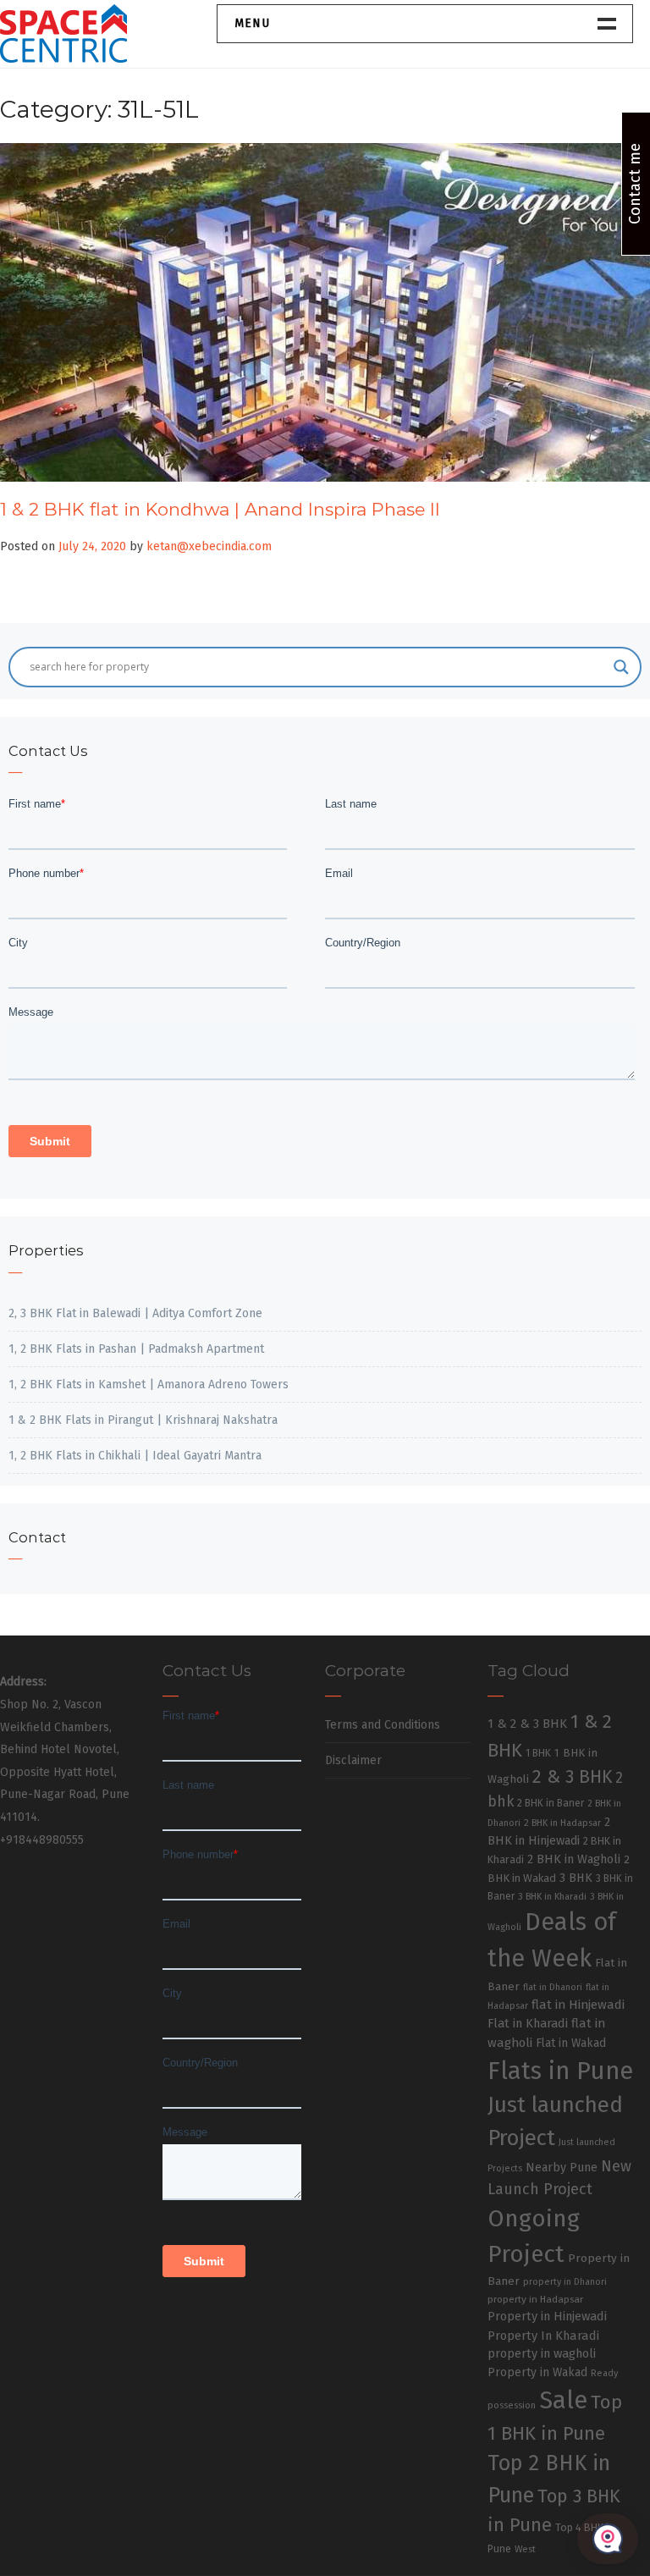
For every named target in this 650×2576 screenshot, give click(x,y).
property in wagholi (542, 2353)
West (525, 2549)
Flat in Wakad (571, 2043)
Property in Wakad (537, 2372)
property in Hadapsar (535, 2299)
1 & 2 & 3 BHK (527, 1724)
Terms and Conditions (383, 1725)
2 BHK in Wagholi (574, 1859)
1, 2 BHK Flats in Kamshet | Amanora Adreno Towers (149, 1385)
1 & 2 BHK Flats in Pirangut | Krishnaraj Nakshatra (143, 1420)
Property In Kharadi (543, 2336)
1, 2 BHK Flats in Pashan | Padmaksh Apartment (136, 1349)
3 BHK (576, 1878)
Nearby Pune (562, 2168)
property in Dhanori (565, 2282)
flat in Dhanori (553, 1987)
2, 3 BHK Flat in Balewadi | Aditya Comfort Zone (135, 1313)
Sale (563, 2400)
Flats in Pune (560, 2071)
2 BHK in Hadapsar (562, 1823)
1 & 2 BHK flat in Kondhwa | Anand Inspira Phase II (220, 509)
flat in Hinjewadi (578, 2005)
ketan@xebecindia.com (209, 546)
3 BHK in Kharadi (552, 1897)
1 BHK (538, 1753)
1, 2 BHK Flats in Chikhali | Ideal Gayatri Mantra (135, 1456)
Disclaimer (353, 1760)
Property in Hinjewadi (547, 2316)
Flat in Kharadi (528, 2023)
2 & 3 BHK (572, 1777)
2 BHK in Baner (551, 1803)
